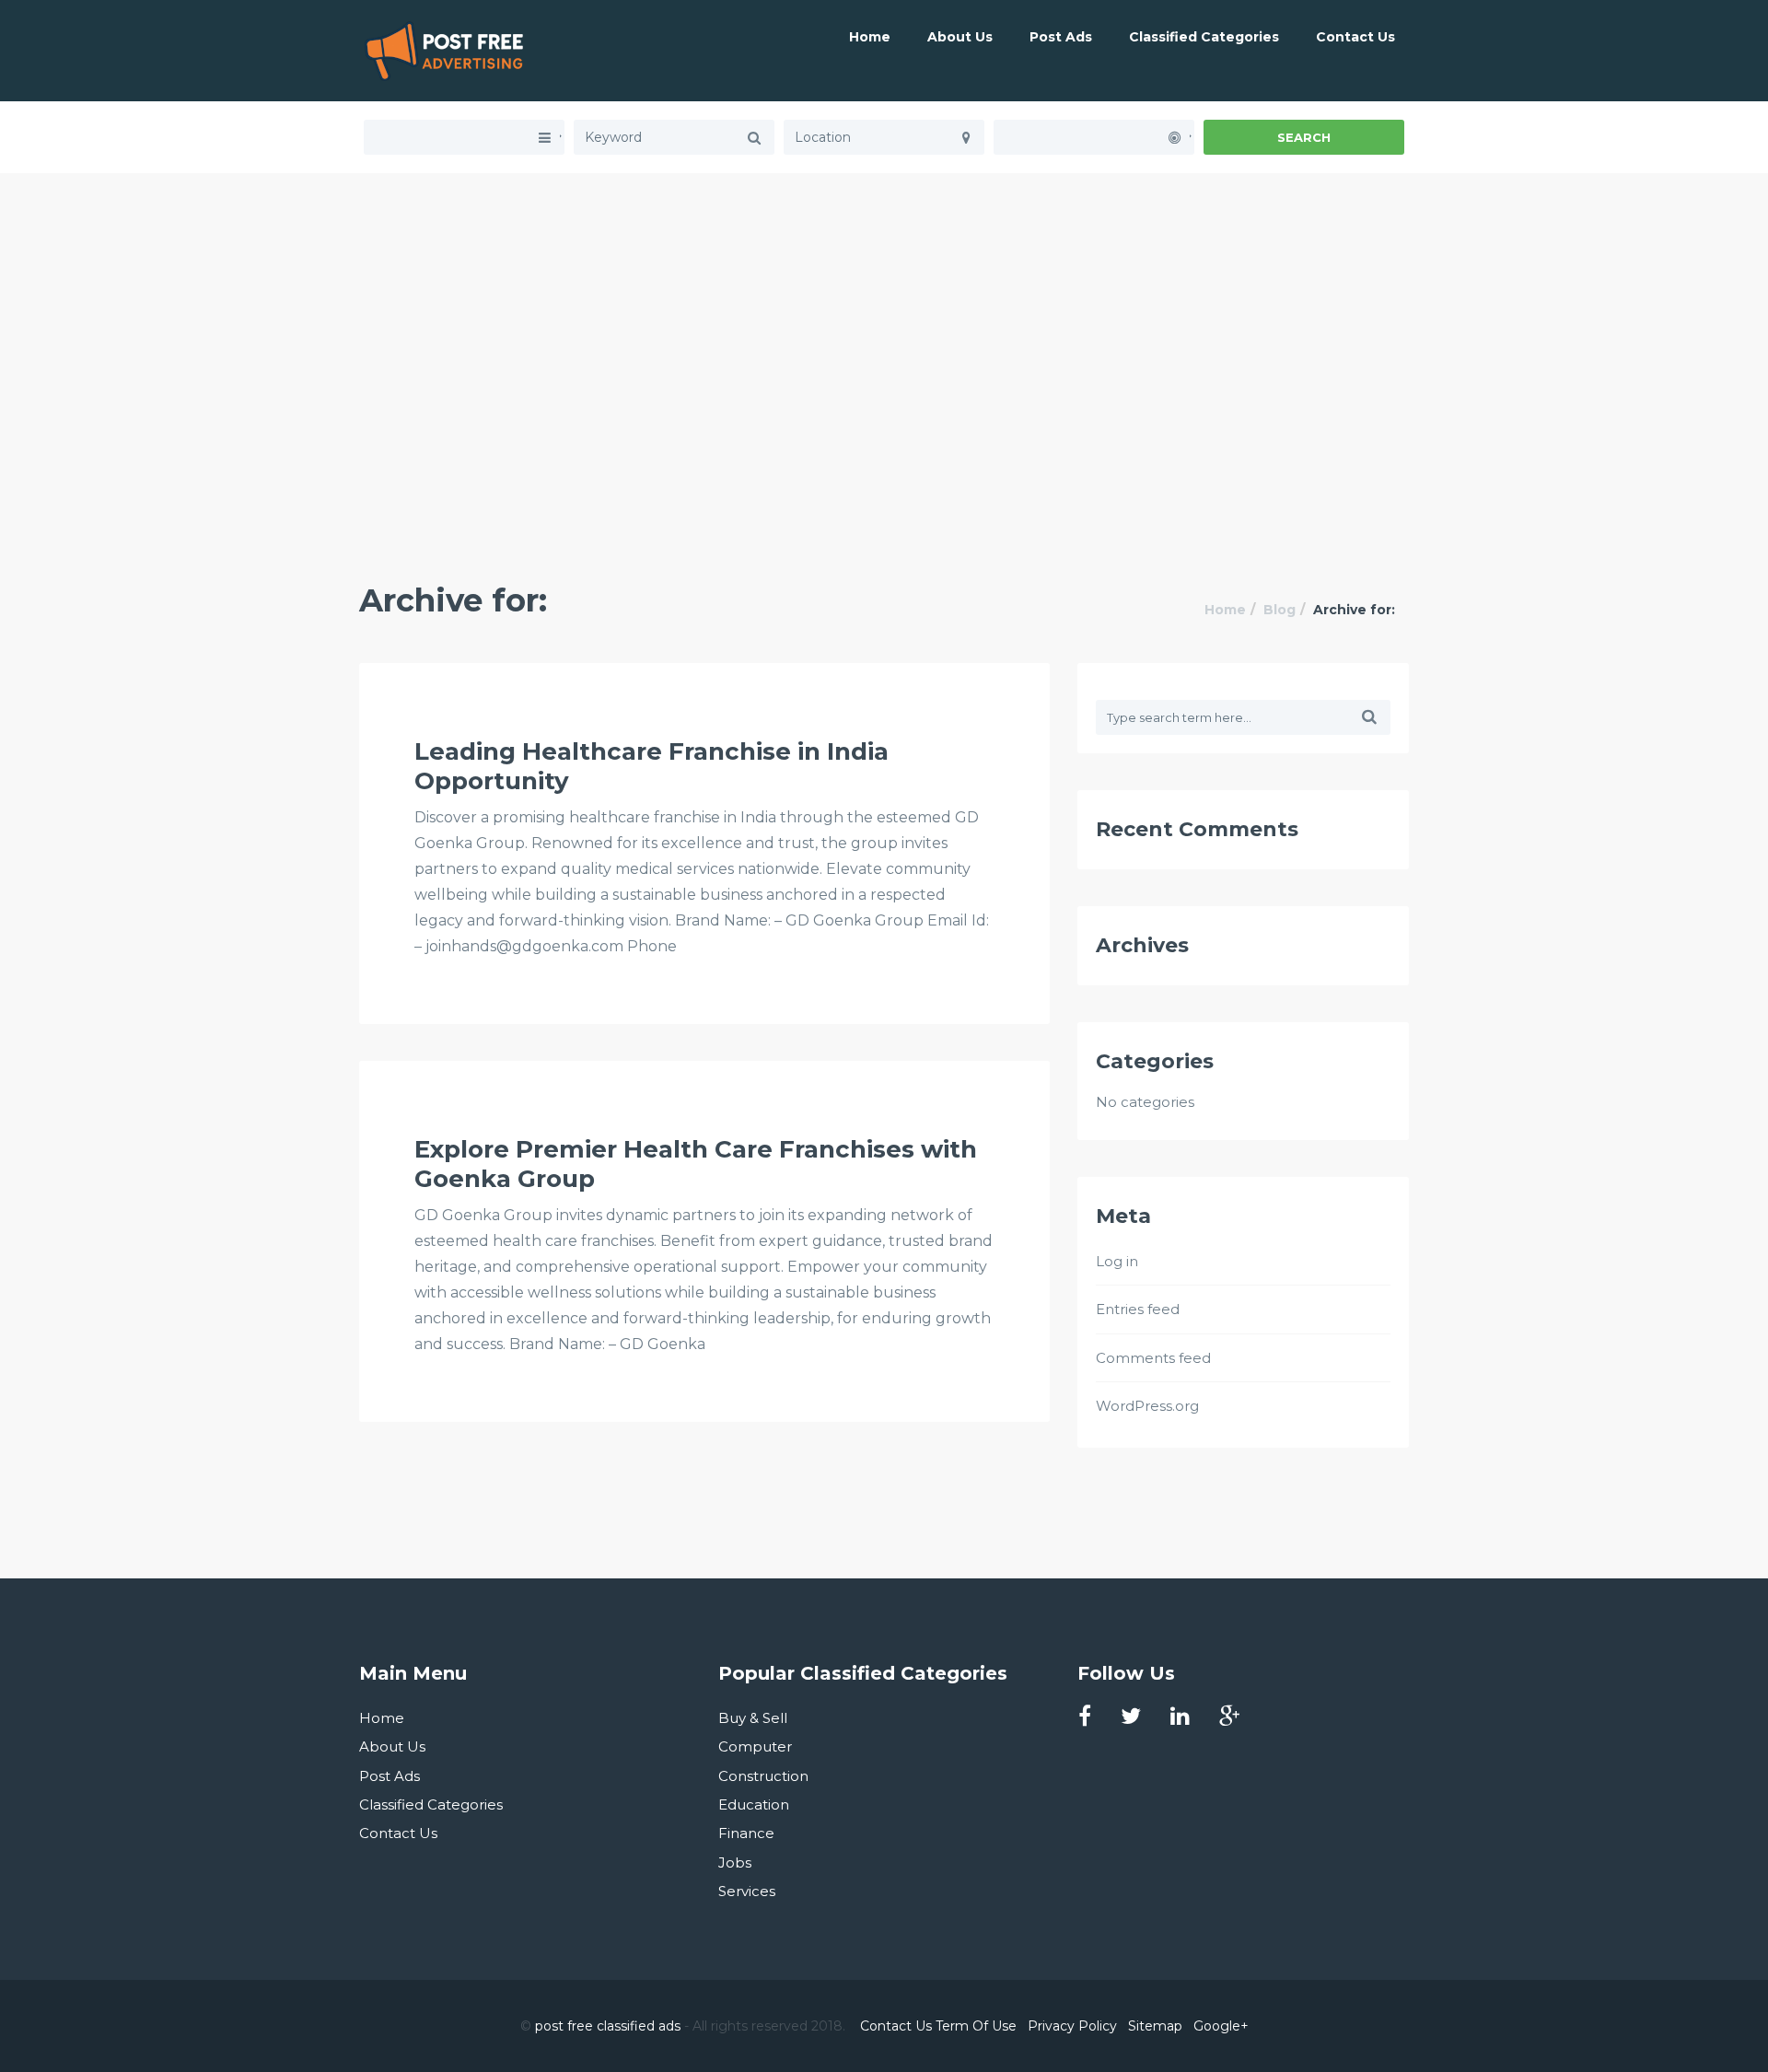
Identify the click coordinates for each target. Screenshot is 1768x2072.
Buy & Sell (753, 1718)
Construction (763, 1776)
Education (754, 1804)
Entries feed (1138, 1309)
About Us (960, 37)
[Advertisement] (884, 302)
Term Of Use (976, 2026)
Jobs (735, 1862)
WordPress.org (1147, 1406)
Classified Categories (1204, 37)
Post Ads (1061, 37)
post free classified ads (608, 2026)
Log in (1117, 1261)
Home (870, 37)
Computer (755, 1746)
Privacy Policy (1072, 2026)
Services (747, 1891)
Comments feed (1153, 1358)
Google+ (1221, 2026)
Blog (1279, 610)
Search (1304, 137)
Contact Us (1355, 37)
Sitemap (1155, 2026)
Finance (746, 1833)
